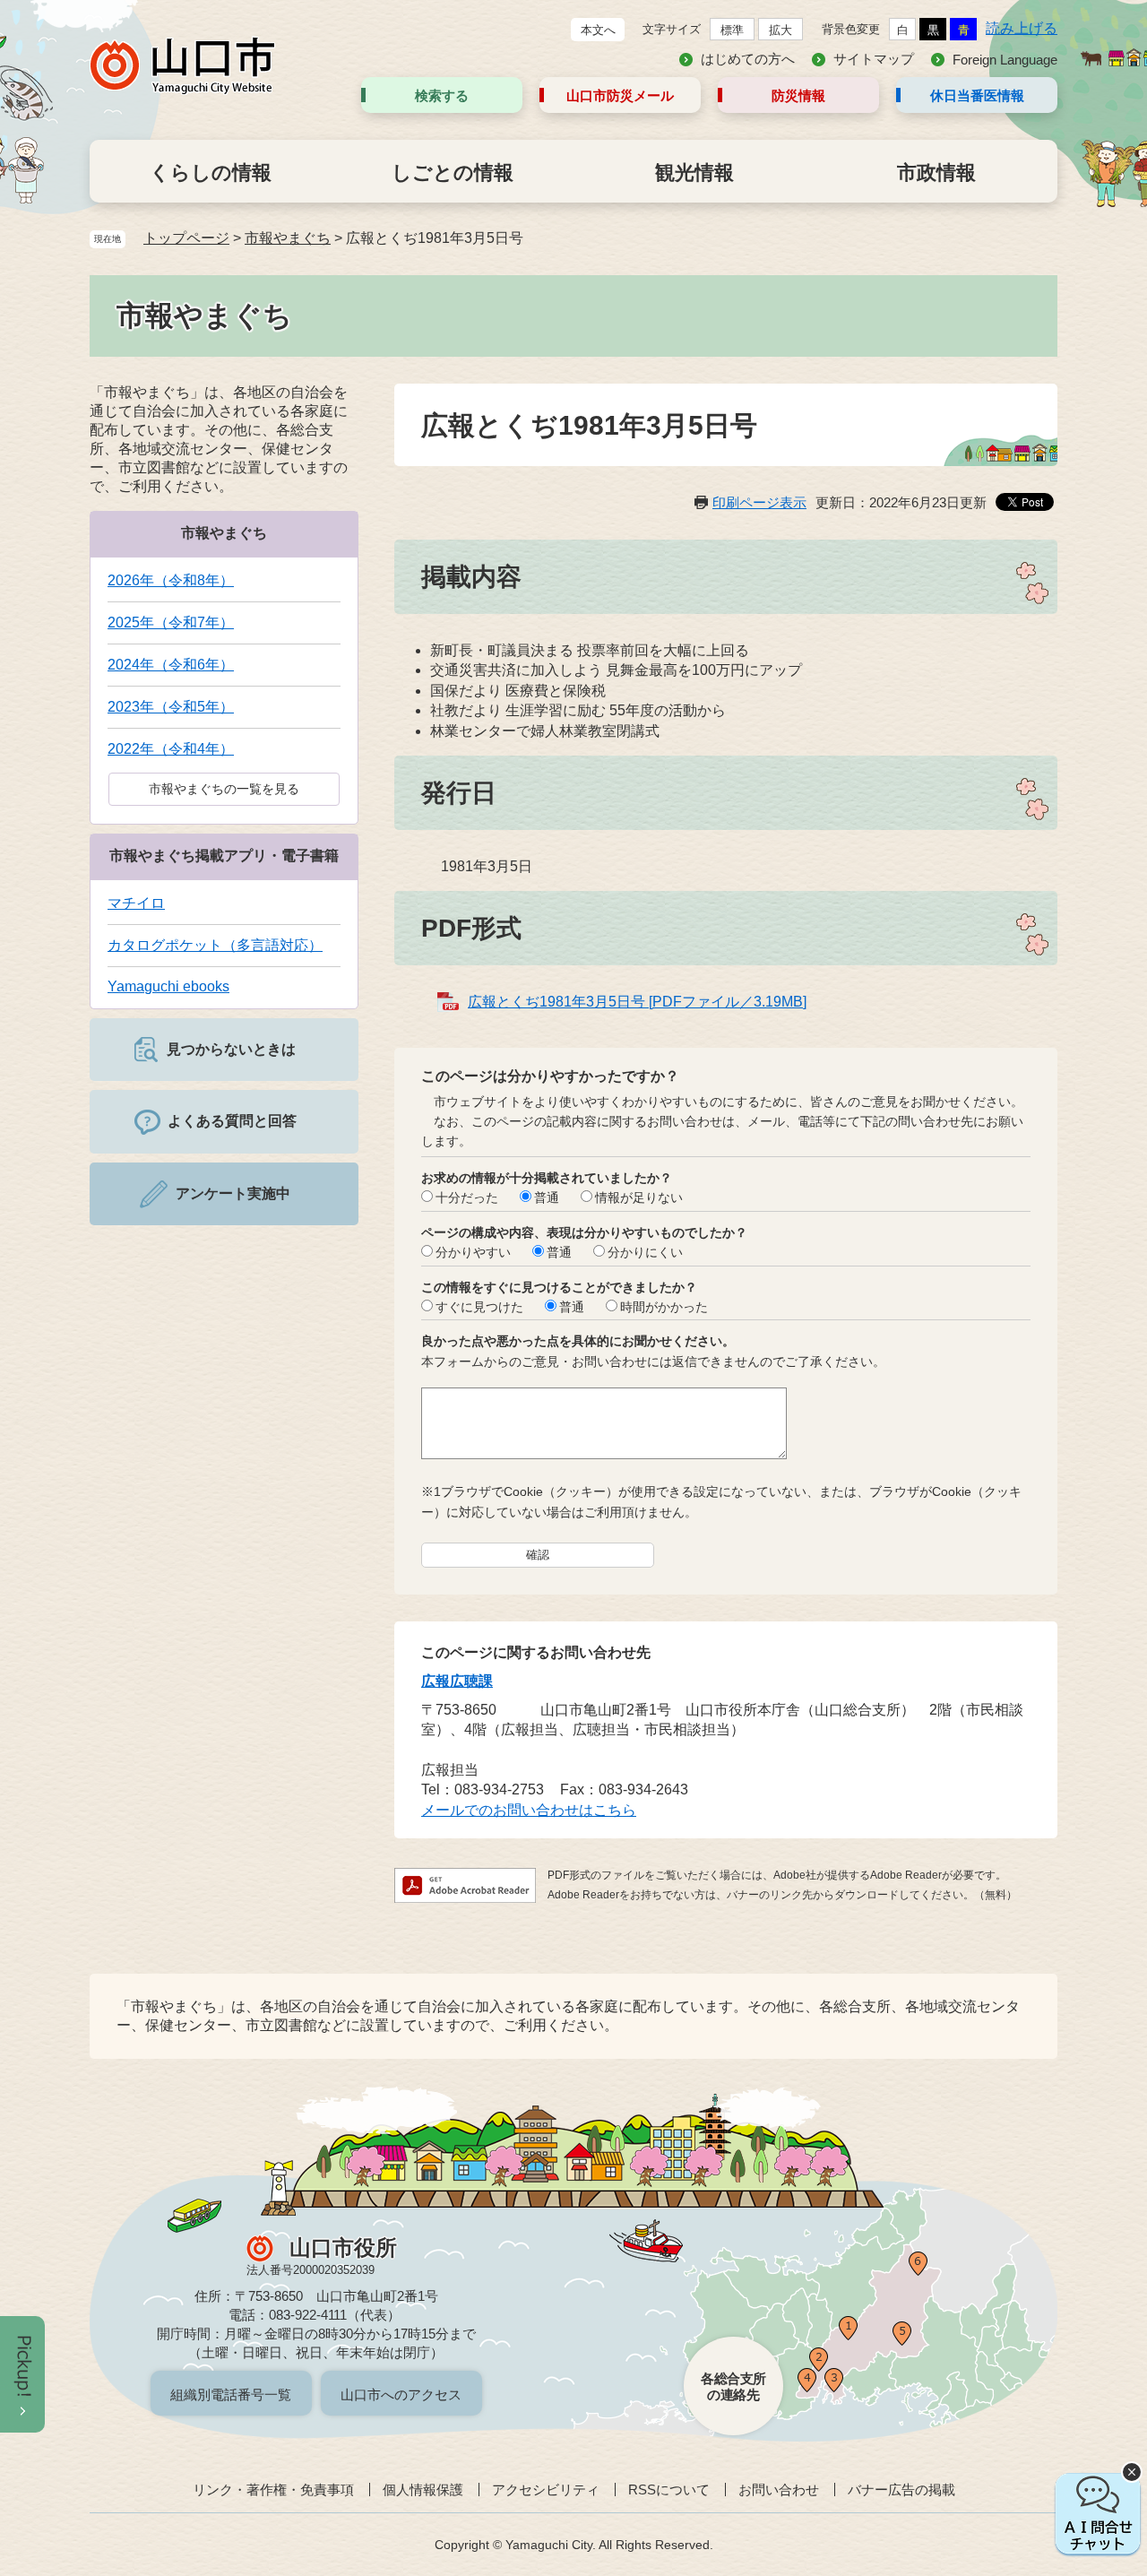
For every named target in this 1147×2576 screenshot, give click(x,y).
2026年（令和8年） (171, 580)
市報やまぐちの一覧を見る (224, 789)
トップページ (186, 238)
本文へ (598, 30)
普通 (547, 1197)
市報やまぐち (288, 238)
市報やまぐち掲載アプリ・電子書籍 (224, 856)
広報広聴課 (457, 1681)
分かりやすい (473, 1252)
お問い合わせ (779, 2490)
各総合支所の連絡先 (733, 2386)
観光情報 (694, 173)
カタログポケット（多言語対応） (215, 945)
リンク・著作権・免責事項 (273, 2490)
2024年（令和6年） (171, 665)
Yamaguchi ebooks (168, 986)
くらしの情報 (211, 173)
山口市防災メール (620, 95)
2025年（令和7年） (171, 622)
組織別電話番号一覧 (231, 2394)
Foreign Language (1005, 60)
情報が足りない (639, 1197)
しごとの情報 (453, 173)
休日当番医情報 (977, 95)
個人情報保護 (423, 2490)
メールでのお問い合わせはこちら (529, 1810)
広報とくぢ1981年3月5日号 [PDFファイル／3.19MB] (637, 1002)
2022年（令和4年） (171, 749)
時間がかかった (664, 1307)
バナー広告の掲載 (901, 2490)
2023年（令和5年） (171, 707)
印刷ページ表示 (759, 502)
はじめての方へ (748, 59)
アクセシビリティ (546, 2490)
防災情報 (798, 95)
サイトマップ (874, 59)
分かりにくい (645, 1252)
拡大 (780, 30)
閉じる (1132, 2472)
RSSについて (669, 2490)
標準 (732, 30)
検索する (442, 95)
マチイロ (136, 903)
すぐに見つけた (479, 1307)
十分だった (467, 1197)
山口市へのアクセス (401, 2394)
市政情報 (936, 173)
